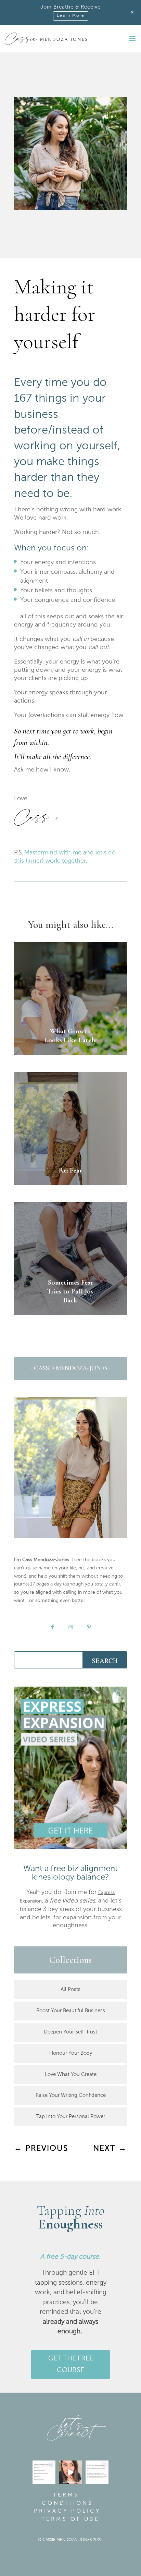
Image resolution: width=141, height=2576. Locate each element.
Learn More (71, 16)
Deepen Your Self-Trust (70, 2032)
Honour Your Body (71, 2053)
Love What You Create (71, 2074)
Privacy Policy (67, 2511)
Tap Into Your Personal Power (71, 2117)
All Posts (70, 1989)
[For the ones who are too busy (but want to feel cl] (44, 2472)
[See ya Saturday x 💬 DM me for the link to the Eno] (97, 2472)
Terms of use (70, 2519)
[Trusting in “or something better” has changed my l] (70, 2472)
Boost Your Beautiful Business (71, 2011)
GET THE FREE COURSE (71, 2365)
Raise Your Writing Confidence (71, 2095)
